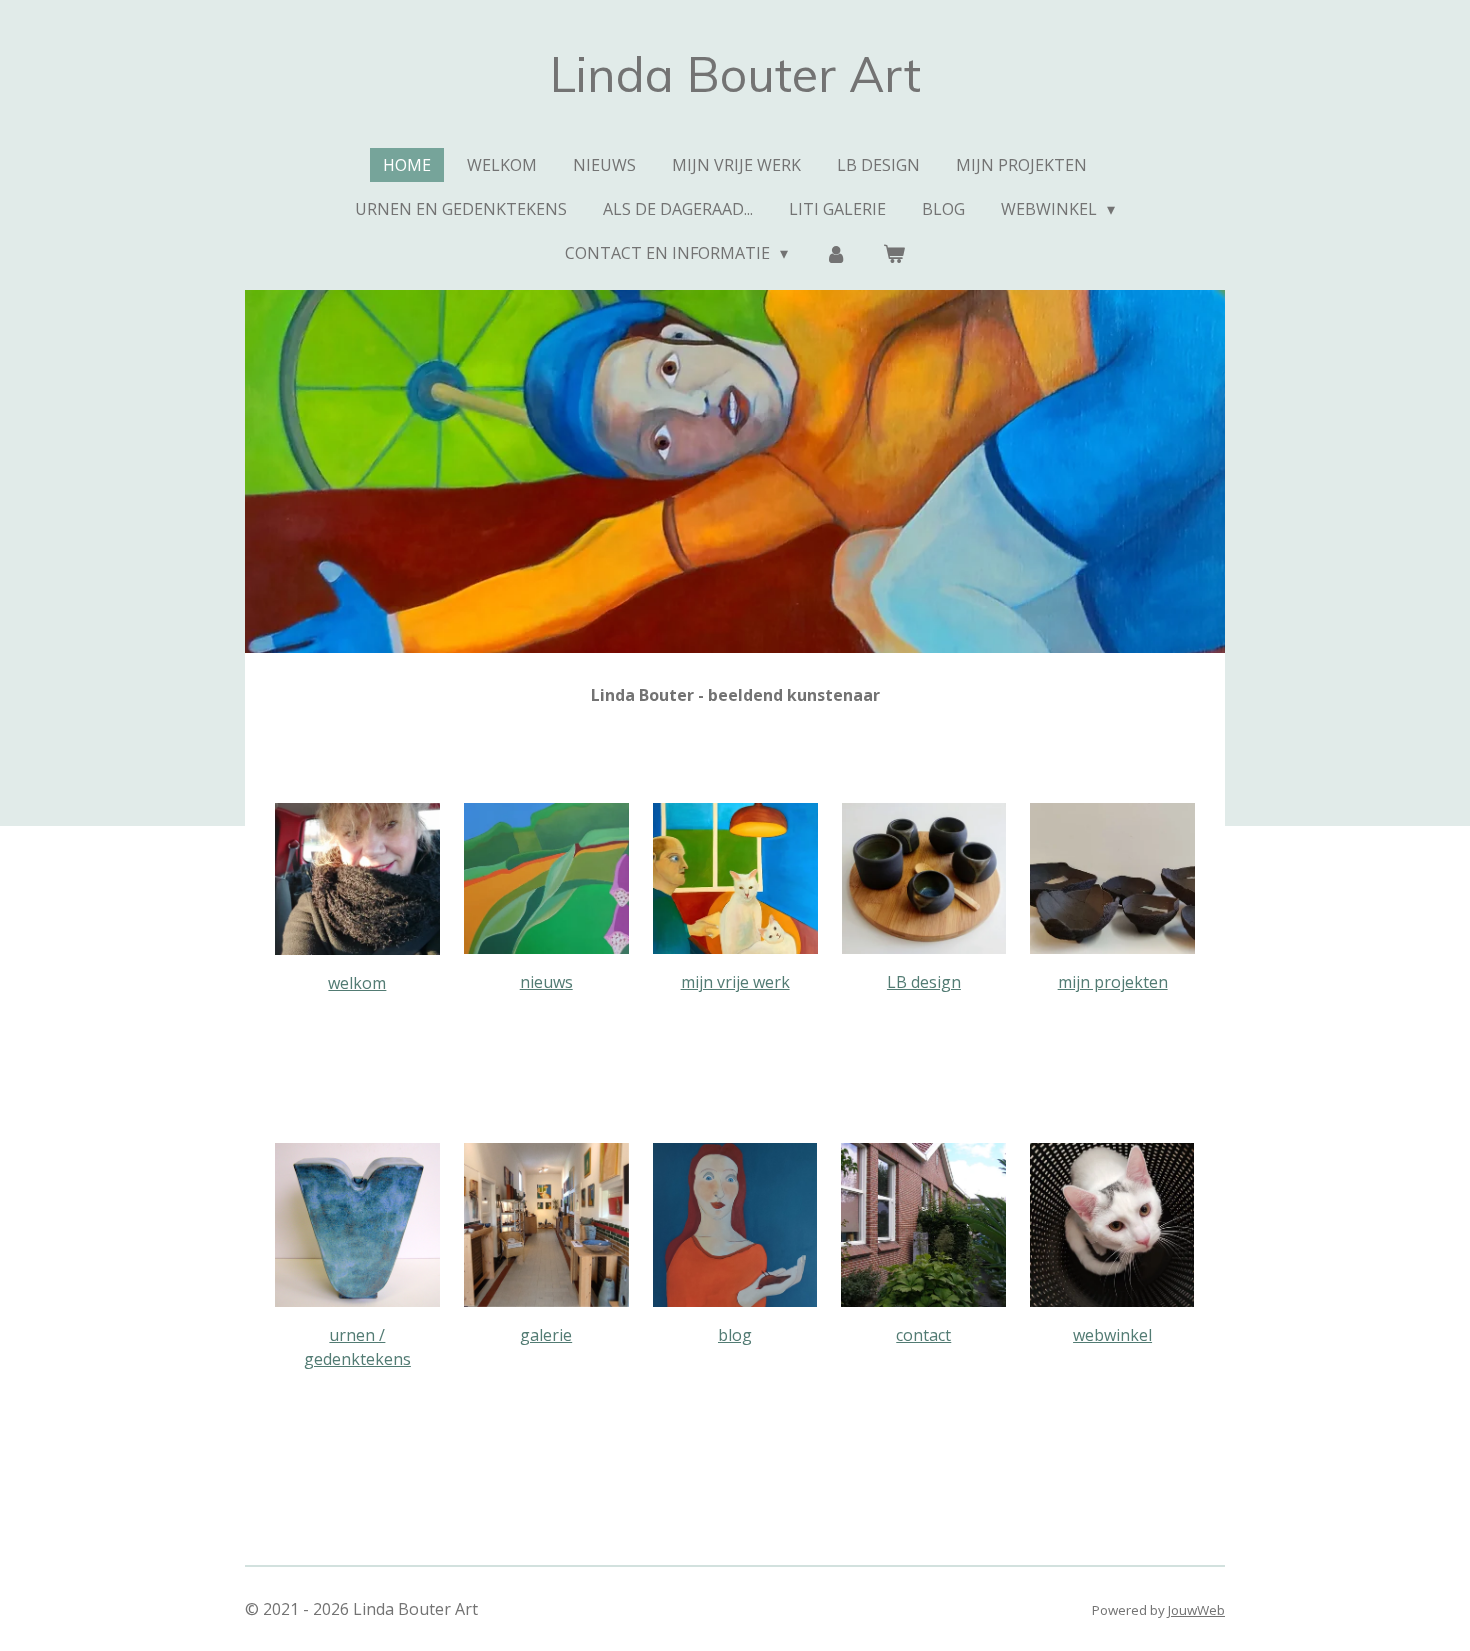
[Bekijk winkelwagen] (894, 253)
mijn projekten (1113, 982)
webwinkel (1112, 1335)
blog (735, 1335)
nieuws (546, 982)
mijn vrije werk (735, 982)
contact (923, 1335)
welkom (357, 983)
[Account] (835, 253)
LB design (924, 982)
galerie (546, 1335)
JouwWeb (1196, 1610)
